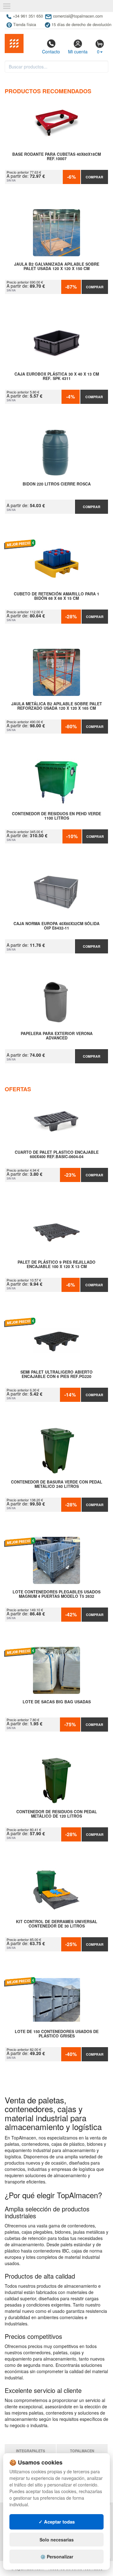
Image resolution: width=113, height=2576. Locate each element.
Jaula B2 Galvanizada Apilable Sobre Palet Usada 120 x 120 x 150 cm (57, 267)
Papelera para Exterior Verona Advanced (57, 1036)
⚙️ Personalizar (57, 2557)
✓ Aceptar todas (57, 2522)
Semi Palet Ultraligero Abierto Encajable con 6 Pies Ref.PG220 (56, 1375)
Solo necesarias (57, 2540)
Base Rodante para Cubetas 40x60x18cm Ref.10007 (56, 157)
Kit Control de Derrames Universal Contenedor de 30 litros (57, 1924)
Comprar (94, 177)
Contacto (51, 52)
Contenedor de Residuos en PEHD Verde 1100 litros (56, 816)
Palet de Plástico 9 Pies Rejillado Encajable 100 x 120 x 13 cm (56, 1265)
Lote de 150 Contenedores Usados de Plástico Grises (57, 2034)
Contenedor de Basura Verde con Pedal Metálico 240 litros (57, 1484)
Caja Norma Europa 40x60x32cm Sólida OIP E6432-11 (56, 926)
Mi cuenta (78, 52)
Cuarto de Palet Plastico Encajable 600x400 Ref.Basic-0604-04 (57, 1155)
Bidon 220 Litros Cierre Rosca (57, 484)
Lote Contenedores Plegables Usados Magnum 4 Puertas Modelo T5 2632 (56, 1594)
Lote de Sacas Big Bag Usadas (57, 1702)
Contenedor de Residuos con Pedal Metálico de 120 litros (57, 1814)
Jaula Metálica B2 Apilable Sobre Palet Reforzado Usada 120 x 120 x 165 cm (57, 706)
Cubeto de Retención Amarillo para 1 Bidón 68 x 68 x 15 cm (56, 596)
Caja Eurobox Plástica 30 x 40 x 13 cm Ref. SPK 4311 (57, 377)
